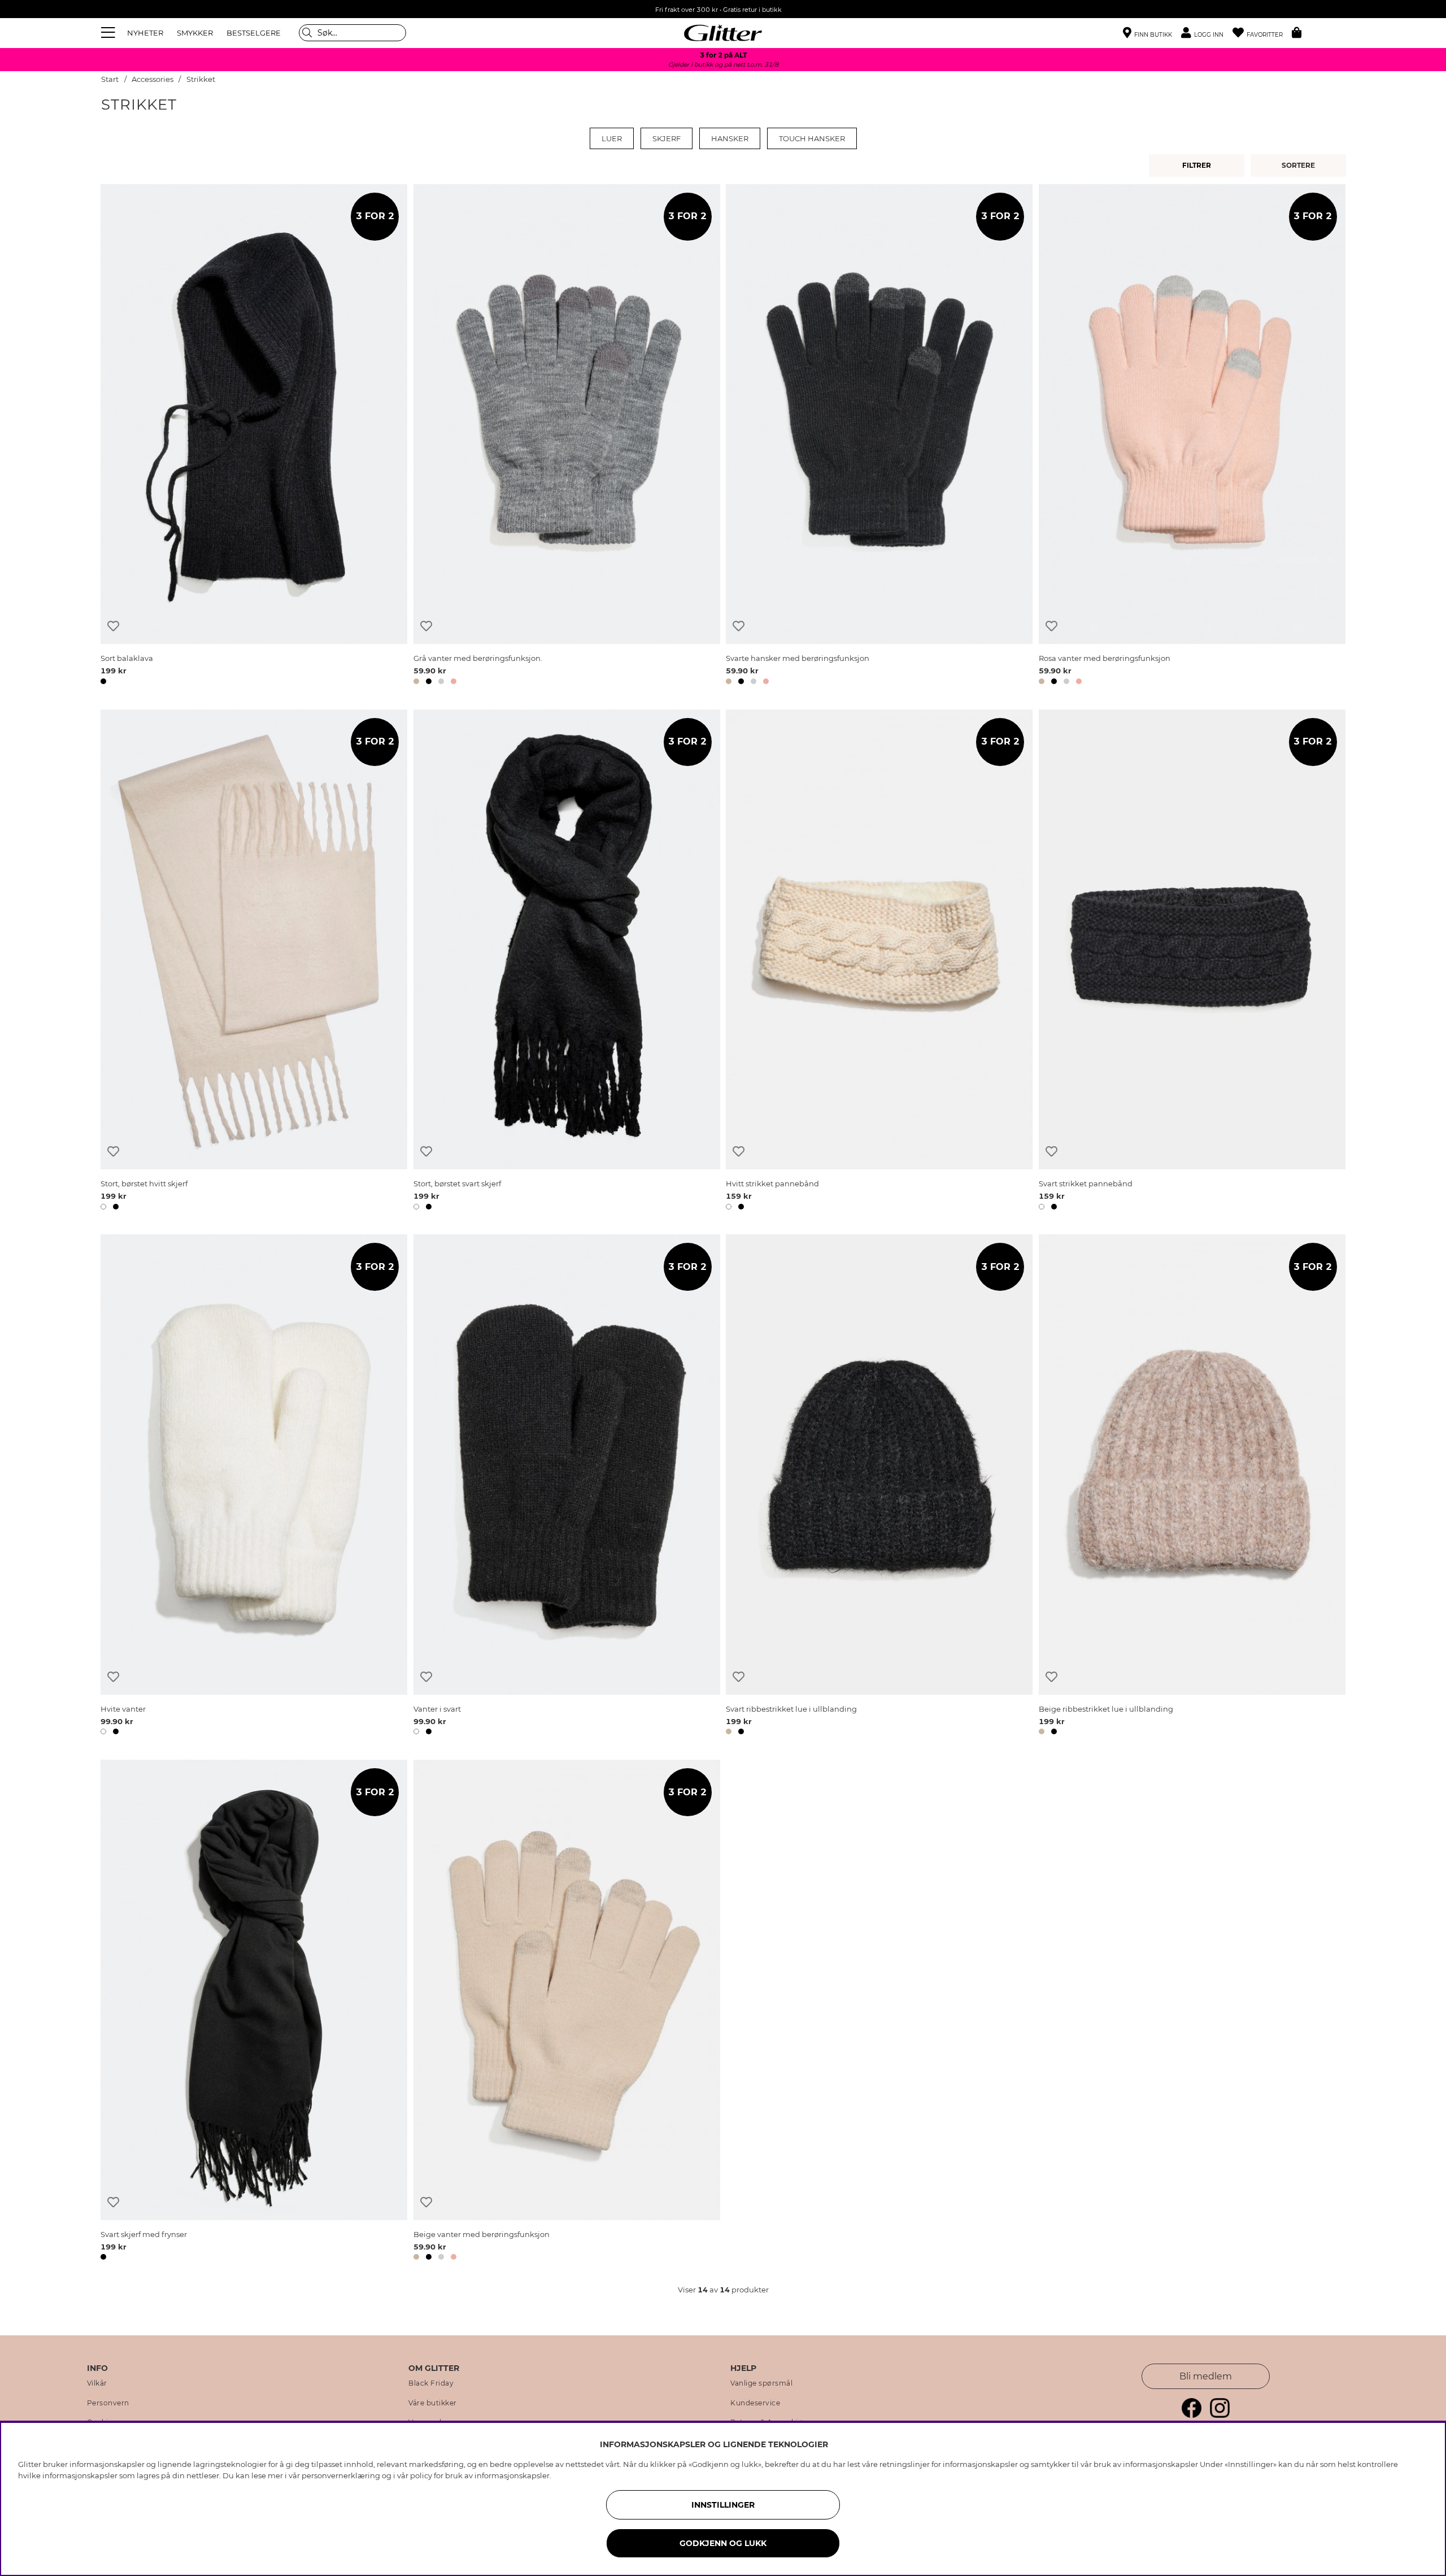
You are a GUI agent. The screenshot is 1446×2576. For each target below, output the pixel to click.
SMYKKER (195, 33)
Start (110, 79)
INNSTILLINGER (723, 2505)
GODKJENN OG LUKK (723, 2543)
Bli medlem (1206, 2376)
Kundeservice (755, 2403)
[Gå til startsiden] (723, 33)
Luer (612, 138)
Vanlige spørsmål (761, 2383)
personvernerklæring (341, 2475)
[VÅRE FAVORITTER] (1300, 166)
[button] (1207, 33)
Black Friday (431, 2383)
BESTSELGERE (254, 33)
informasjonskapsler (512, 2475)
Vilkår (97, 2383)
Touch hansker (812, 138)
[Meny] (110, 33)
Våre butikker (433, 2403)
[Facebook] (1192, 2415)
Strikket (201, 79)
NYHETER (145, 33)
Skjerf (667, 138)
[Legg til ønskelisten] (113, 626)
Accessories (153, 79)
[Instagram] (1220, 2415)
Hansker (730, 138)
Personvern (108, 2403)
